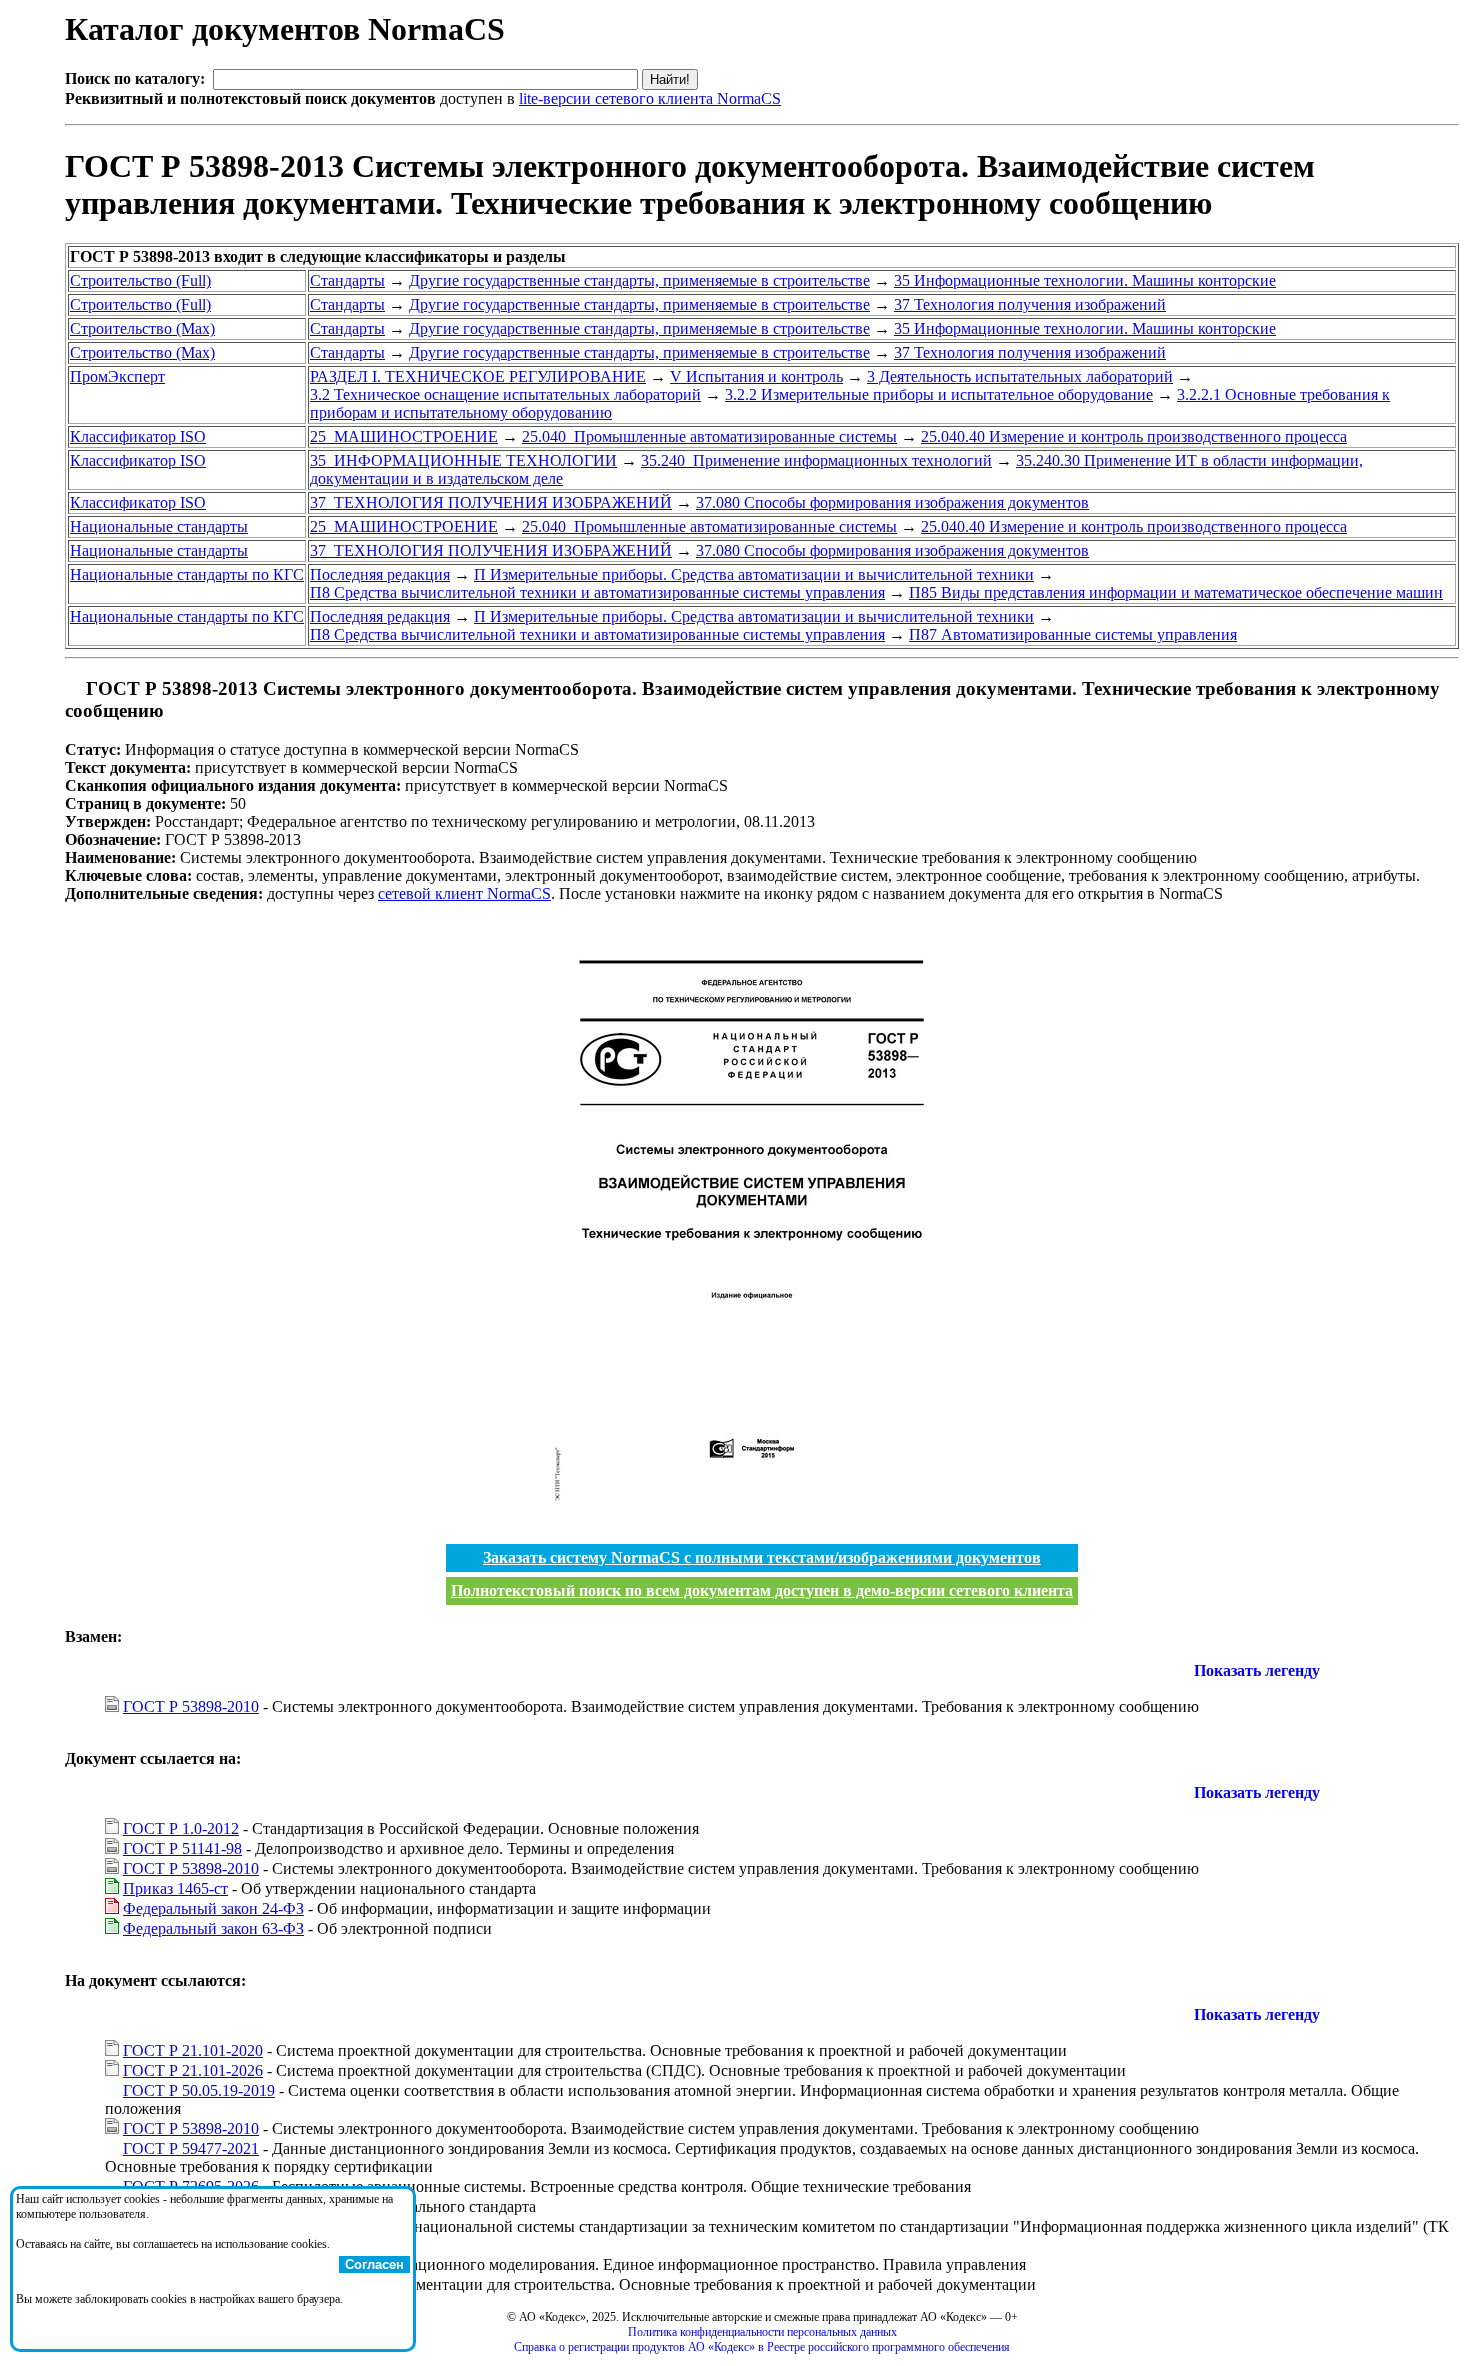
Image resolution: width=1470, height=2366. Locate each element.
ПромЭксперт (117, 376)
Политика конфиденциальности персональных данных (762, 2332)
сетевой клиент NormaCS (464, 893)
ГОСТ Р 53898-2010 (191, 1706)
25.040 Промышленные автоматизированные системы (709, 436)
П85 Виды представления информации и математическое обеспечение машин (1176, 592)
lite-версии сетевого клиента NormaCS (650, 98)
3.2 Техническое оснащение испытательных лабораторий (505, 394)
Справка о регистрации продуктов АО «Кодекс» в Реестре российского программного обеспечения (762, 2347)
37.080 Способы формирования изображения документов (892, 502)
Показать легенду (1257, 1670)
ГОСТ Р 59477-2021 (191, 2148)
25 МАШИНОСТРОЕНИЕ (404, 436)
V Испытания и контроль (756, 376)
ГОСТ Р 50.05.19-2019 (199, 2090)
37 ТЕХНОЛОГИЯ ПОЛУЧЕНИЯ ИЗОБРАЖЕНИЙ (491, 502)
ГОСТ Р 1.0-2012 (181, 1828)
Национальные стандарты (159, 526)
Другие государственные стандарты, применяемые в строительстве (639, 280)
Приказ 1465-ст (175, 1888)
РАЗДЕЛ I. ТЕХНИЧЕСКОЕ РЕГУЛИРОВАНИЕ (478, 376)
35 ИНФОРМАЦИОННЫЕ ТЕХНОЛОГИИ (463, 460)
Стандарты (347, 280)
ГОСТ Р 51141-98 (182, 1848)
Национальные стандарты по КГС (187, 574)
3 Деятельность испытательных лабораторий (1020, 376)
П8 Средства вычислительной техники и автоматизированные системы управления (597, 592)
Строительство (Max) (142, 328)
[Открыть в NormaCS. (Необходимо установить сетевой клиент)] (73, 688)
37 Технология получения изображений (1030, 304)
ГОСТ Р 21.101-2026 (193, 2070)
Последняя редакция (380, 574)
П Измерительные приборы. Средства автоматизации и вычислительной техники (754, 574)
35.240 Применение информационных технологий (816, 460)
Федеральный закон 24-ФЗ (213, 1908)
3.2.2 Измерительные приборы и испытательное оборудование (939, 394)
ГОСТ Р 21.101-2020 (193, 2050)
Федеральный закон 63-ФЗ (213, 1928)
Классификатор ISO (138, 436)
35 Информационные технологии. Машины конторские (1085, 280)
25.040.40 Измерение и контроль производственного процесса (1134, 436)
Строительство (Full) (140, 280)
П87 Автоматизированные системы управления (1073, 634)
